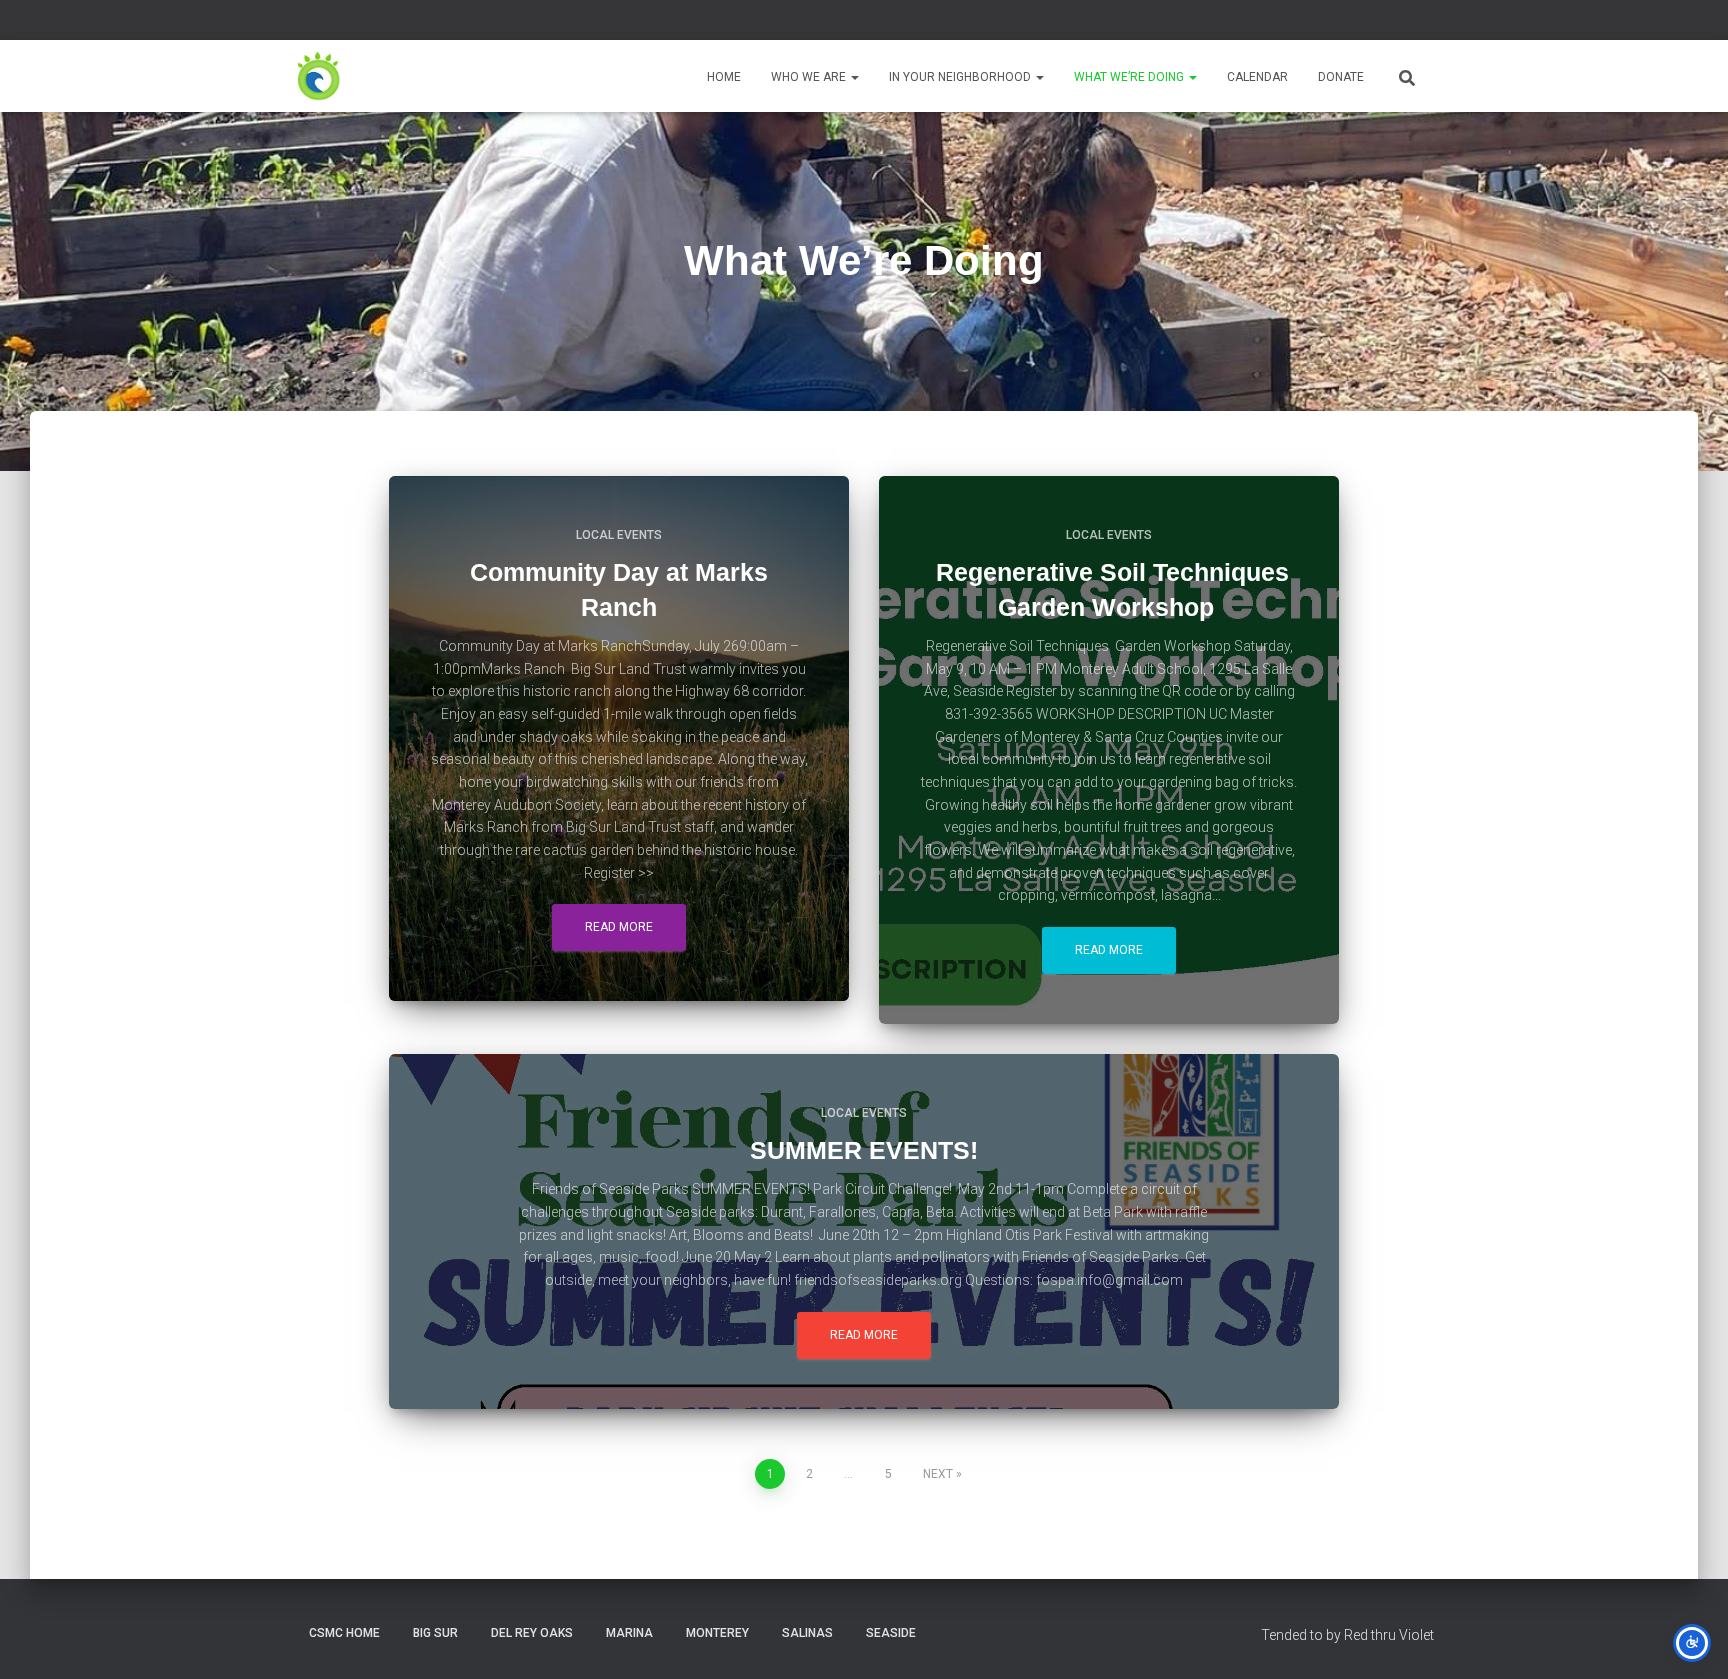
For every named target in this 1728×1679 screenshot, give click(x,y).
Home (724, 77)
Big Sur (435, 1633)
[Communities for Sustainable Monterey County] (319, 76)
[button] (854, 77)
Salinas (807, 1633)
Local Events (619, 535)
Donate (1341, 77)
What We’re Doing (1130, 77)
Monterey (717, 1633)
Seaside (891, 1633)
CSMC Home (344, 1633)
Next (938, 1474)
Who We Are (810, 77)
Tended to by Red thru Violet (1347, 1635)
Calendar (1257, 77)
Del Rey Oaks (532, 1633)
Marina (629, 1633)
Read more (619, 927)
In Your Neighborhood (961, 77)
